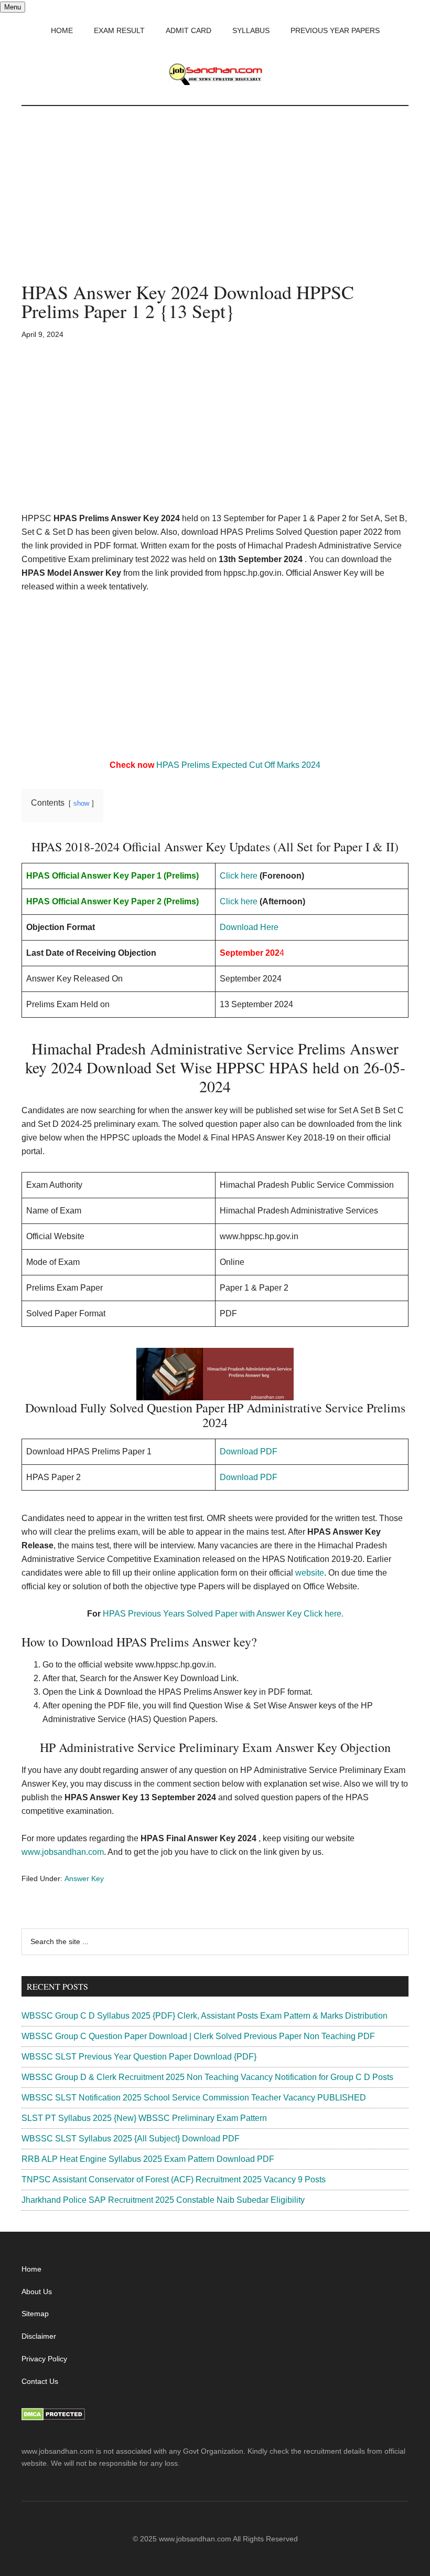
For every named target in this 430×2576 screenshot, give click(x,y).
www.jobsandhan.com (63, 1852)
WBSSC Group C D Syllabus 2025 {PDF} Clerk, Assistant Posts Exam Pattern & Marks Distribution (205, 2016)
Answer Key (84, 1878)
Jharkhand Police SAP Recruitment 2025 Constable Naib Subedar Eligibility (163, 2200)
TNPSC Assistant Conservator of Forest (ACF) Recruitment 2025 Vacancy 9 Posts (174, 2179)
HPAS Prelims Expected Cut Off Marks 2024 (238, 765)
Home (31, 2269)
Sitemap (35, 2314)
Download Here (249, 927)
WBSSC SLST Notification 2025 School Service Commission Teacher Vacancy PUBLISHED (194, 2098)
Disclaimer (39, 2336)
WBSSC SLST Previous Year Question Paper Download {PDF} (139, 2057)
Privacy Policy (44, 2359)
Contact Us (40, 2381)
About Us (37, 2292)
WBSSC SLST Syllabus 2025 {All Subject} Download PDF (131, 2139)
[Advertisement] (215, 205)
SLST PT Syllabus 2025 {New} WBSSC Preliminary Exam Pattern (144, 2118)
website (310, 1573)
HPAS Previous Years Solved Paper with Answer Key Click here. (223, 1614)
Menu (13, 7)
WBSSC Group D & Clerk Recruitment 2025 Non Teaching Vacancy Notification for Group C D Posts (207, 2077)
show (81, 803)
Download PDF (249, 1451)
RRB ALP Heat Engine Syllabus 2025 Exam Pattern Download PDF (148, 2159)
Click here (239, 876)
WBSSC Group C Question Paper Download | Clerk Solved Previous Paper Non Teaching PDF (198, 2036)
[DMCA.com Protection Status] (53, 2418)
